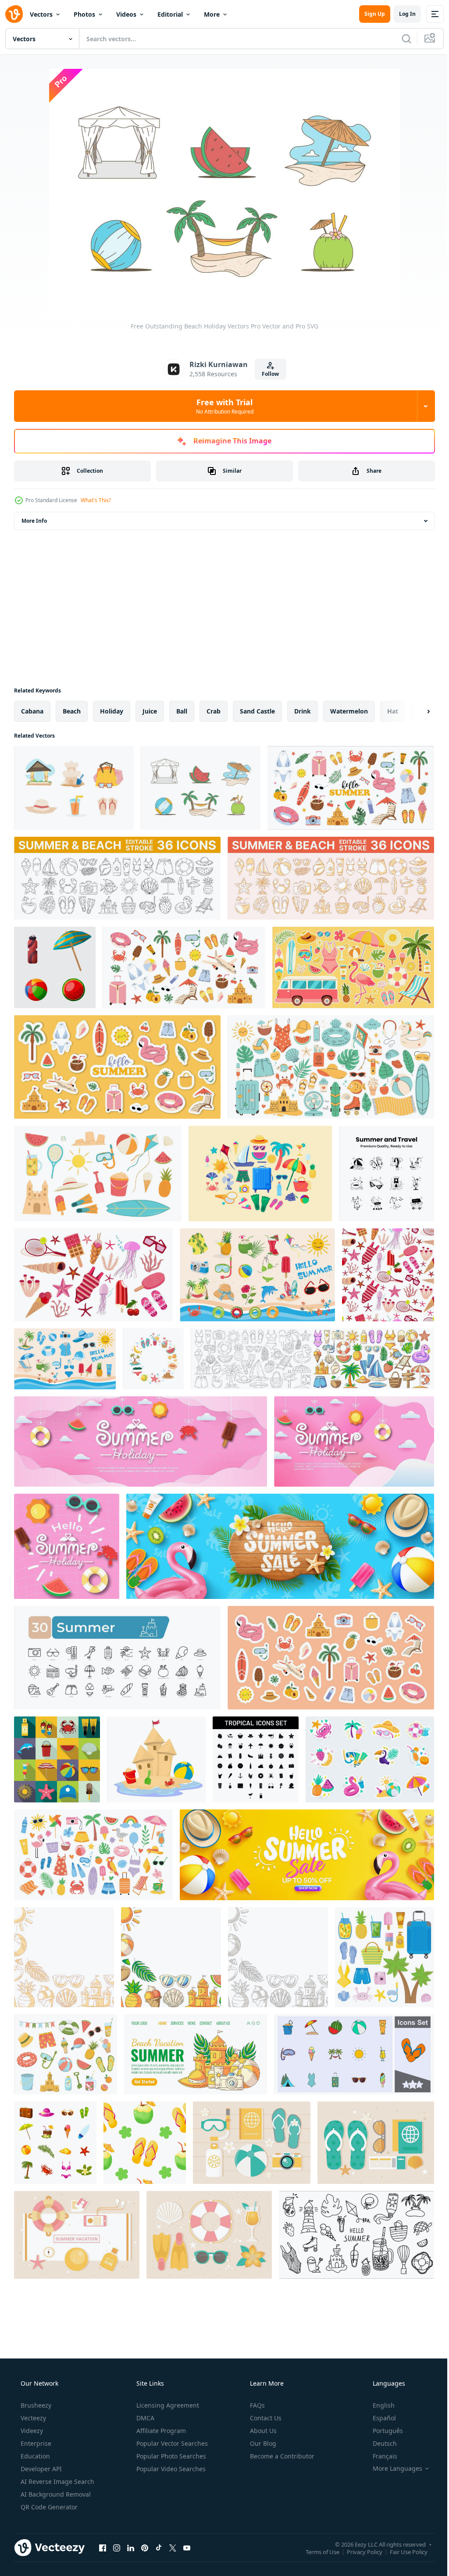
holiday (112, 711)
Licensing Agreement (167, 2405)
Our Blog (262, 2443)
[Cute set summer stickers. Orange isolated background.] (117, 1067)
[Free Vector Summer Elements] (252, 2143)
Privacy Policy (358, 2551)
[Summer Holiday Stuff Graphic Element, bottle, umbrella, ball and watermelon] (55, 967)
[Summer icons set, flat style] (57, 1759)
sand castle (257, 711)
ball (182, 711)
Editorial (170, 14)
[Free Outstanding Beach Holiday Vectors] (74, 788)
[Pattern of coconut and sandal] (145, 2143)
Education (34, 2456)
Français (379, 2456)
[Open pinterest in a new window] (145, 2547)
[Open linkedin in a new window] (131, 2547)
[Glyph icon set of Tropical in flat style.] (256, 1759)
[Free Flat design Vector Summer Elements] (376, 2143)
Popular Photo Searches (170, 2456)
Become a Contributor (281, 2456)
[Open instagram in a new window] (117, 2547)
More (212, 14)
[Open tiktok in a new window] (159, 2547)
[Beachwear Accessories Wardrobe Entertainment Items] (260, 1174)
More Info (34, 521)
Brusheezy (35, 2405)
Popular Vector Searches (171, 2443)
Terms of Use (316, 2551)
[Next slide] (414, 711)
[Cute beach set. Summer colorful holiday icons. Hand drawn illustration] (93, 1855)
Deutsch (379, 2443)
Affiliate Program (160, 2431)
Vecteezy (32, 2418)
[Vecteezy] (14, 14)
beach (72, 711)
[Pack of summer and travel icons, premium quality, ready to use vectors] (387, 1174)
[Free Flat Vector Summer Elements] (77, 2235)
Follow (267, 374)
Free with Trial (221, 406)
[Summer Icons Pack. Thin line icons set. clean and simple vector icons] (117, 1658)
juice (150, 711)
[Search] (400, 39)
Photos (84, 14)
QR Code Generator (48, 2507)
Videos (126, 14)
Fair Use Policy (402, 2551)
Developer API (40, 2469)
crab (214, 711)
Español (379, 2418)
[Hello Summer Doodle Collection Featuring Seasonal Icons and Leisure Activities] (356, 2235)
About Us (262, 2431)
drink (303, 711)
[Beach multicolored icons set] (55, 2143)
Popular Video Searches (170, 2469)
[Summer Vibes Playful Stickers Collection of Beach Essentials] (353, 967)
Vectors (41, 14)
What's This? (96, 500)
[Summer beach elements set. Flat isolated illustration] (98, 1174)
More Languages (392, 2469)
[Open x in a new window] (173, 2547)
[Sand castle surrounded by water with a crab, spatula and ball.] (156, 1759)
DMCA (144, 2418)
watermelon (349, 711)
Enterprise (35, 2443)
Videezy (31, 2431)
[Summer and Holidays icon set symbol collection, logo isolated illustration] (354, 2054)
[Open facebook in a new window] (103, 2547)
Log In (401, 14)
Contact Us (265, 2418)
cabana (32, 711)
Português (382, 2431)
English (378, 2405)
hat (393, 711)
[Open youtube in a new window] (187, 2547)
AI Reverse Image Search (57, 2481)
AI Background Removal (55, 2494)
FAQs (257, 2405)
